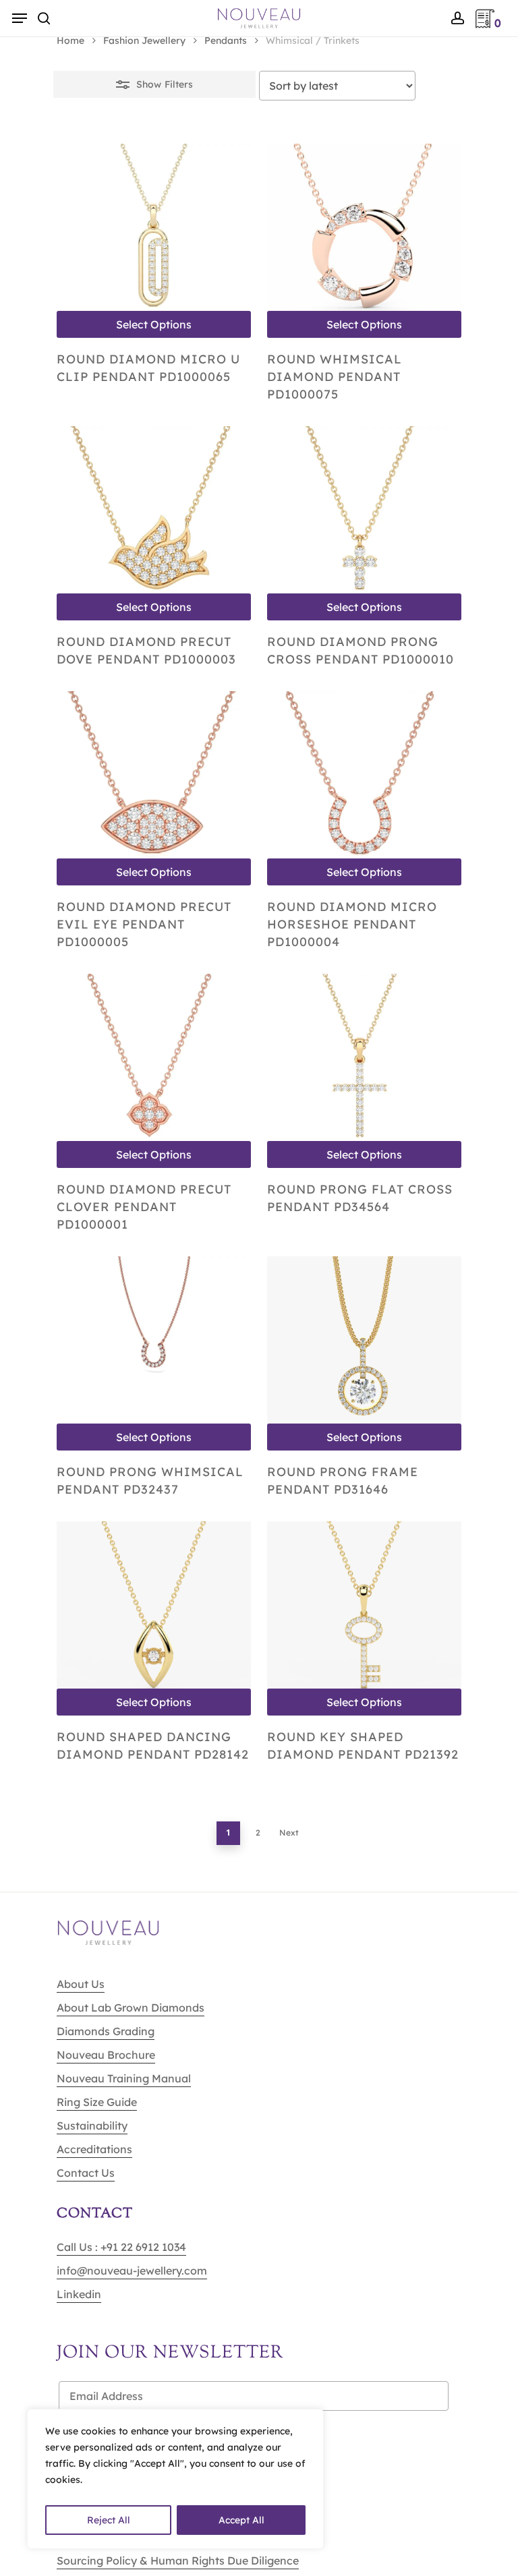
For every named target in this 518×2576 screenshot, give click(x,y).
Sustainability (92, 2126)
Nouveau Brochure (106, 2055)
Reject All (109, 2520)
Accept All (241, 2520)
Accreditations (94, 2149)
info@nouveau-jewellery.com (132, 2271)
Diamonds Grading (106, 2031)
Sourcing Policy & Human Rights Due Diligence (178, 2560)
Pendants (226, 40)
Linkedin (79, 2294)
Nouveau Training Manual (124, 2078)
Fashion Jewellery (144, 40)
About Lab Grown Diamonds (131, 2008)
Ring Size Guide (97, 2102)
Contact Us (86, 2173)
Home (70, 40)
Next (289, 1833)
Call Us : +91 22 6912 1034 (121, 2247)
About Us (81, 1984)
